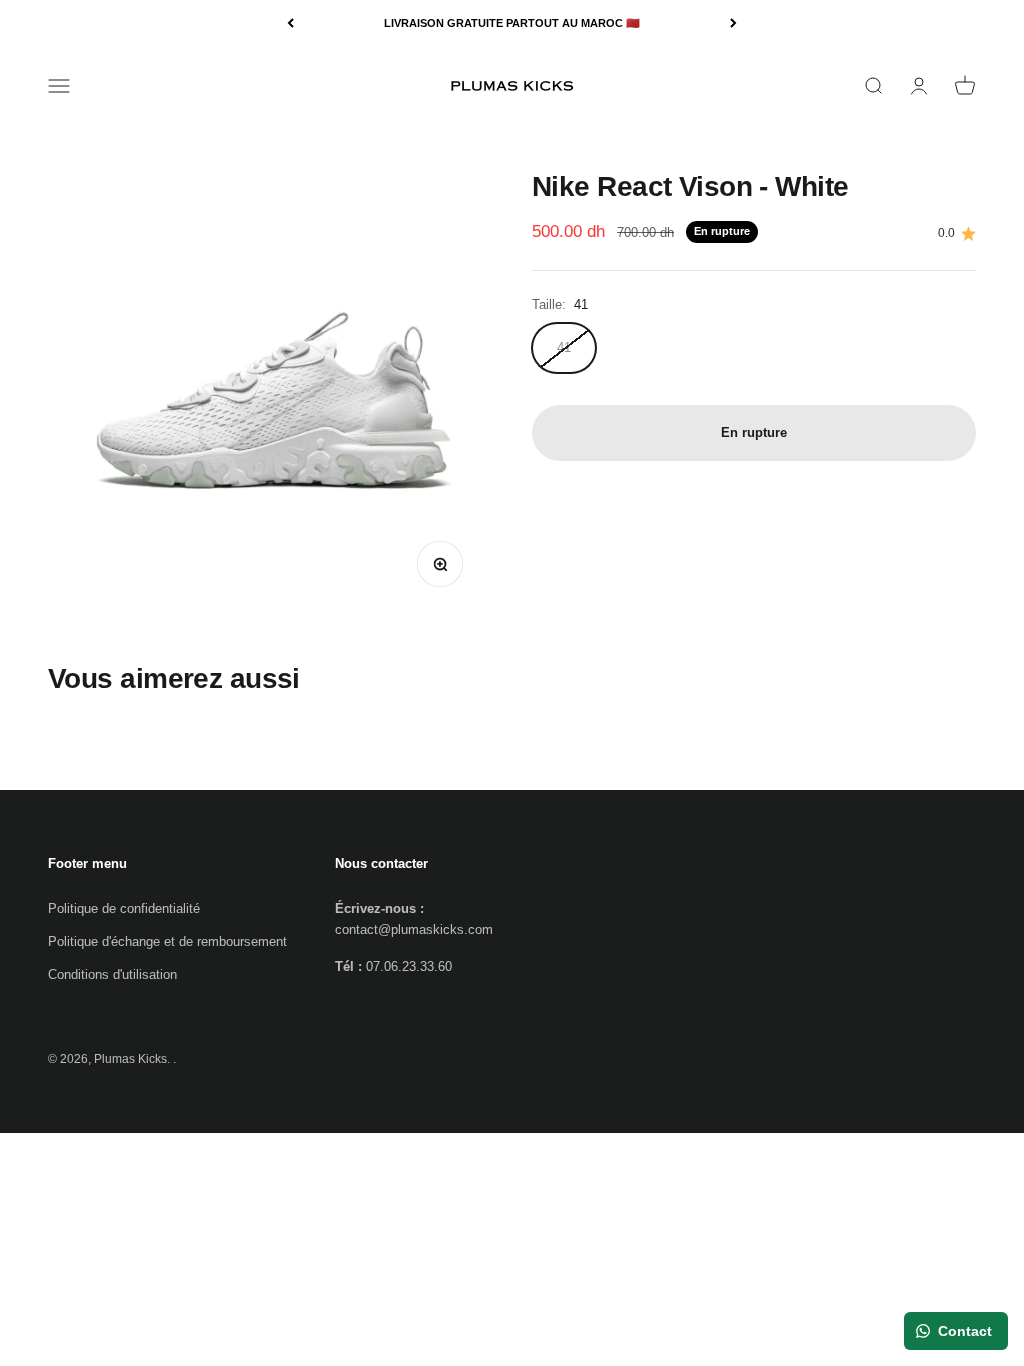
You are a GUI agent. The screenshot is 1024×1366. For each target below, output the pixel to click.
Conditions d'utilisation (112, 974)
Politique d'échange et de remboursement (167, 941)
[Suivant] (733, 23)
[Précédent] (290, 23)
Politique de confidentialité (124, 908)
